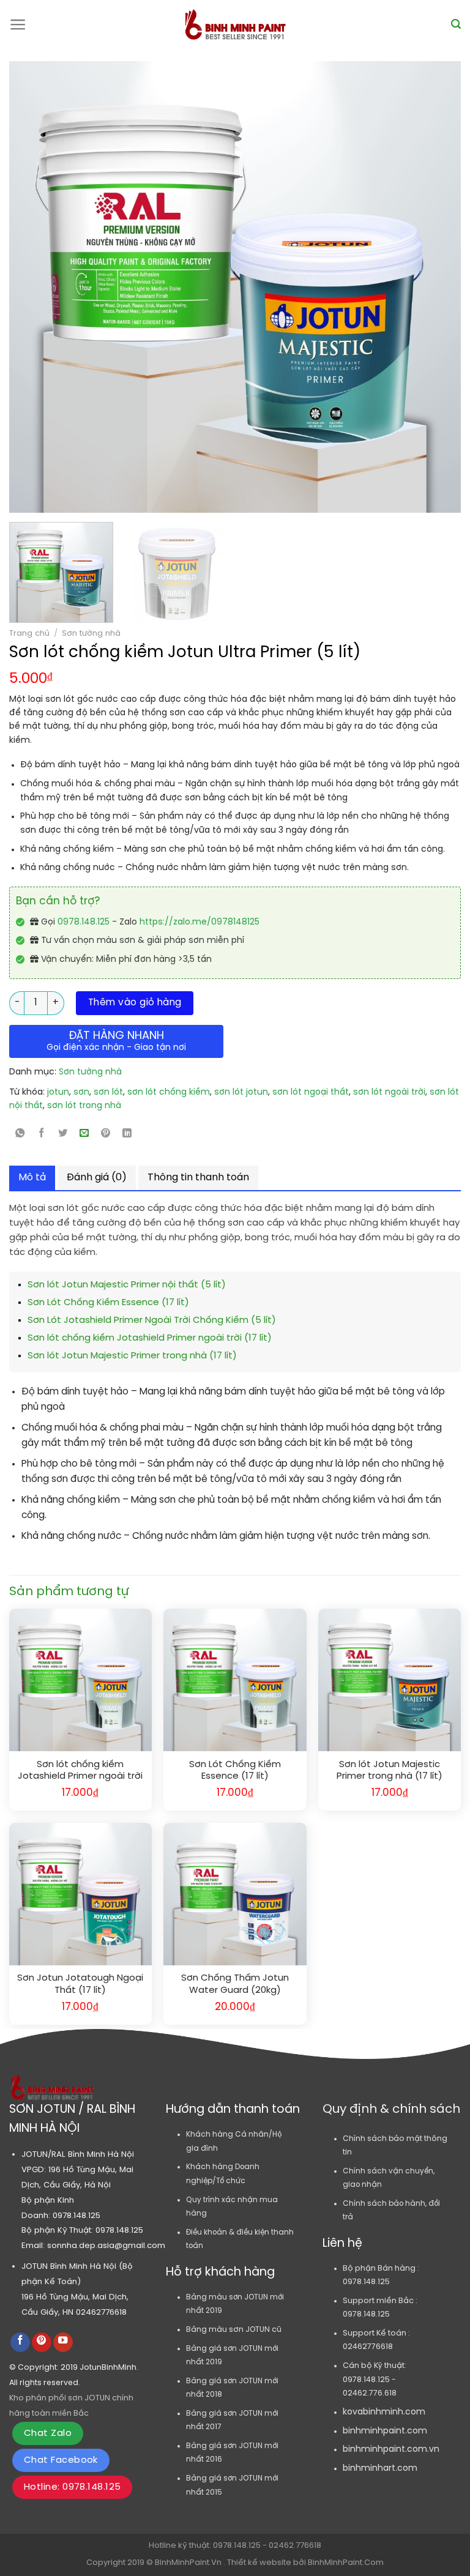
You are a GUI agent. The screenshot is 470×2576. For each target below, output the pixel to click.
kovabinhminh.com (384, 2412)
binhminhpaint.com (385, 2431)
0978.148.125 (84, 922)
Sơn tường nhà (91, 633)
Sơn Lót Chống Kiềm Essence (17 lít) (108, 1303)
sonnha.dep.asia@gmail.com (106, 2246)
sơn (81, 1093)
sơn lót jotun (241, 1093)
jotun (58, 1093)
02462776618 (101, 2312)
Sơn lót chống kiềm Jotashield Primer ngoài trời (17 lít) (150, 1338)
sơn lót (108, 1093)
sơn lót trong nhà (84, 1106)
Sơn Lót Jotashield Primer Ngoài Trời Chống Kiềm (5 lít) (152, 1320)
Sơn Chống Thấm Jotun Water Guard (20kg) (235, 1984)
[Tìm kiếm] (456, 24)
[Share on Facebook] (42, 1135)
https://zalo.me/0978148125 (200, 922)
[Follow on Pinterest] (42, 2343)
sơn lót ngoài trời (389, 1093)
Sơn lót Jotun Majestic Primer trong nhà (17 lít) (132, 1356)
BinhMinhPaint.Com (346, 2563)
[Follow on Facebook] (20, 2343)
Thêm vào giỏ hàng (135, 1003)
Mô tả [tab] (32, 1178)
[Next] (405, 287)
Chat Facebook (61, 2460)
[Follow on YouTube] (63, 2343)
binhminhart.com (380, 2469)
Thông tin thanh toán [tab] (198, 1178)
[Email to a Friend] (84, 1135)
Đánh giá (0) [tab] (97, 1178)
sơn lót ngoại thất (311, 1093)
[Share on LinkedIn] (127, 1135)
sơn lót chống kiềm (169, 1093)
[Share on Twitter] (63, 1135)
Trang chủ (29, 633)
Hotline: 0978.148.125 (72, 2487)
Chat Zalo (48, 2433)
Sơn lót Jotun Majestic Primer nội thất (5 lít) (127, 1285)
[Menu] (18, 24)
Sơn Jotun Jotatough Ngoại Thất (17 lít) (80, 1984)
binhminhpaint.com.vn (391, 2450)
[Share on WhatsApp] (20, 1135)
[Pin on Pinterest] (106, 1135)
